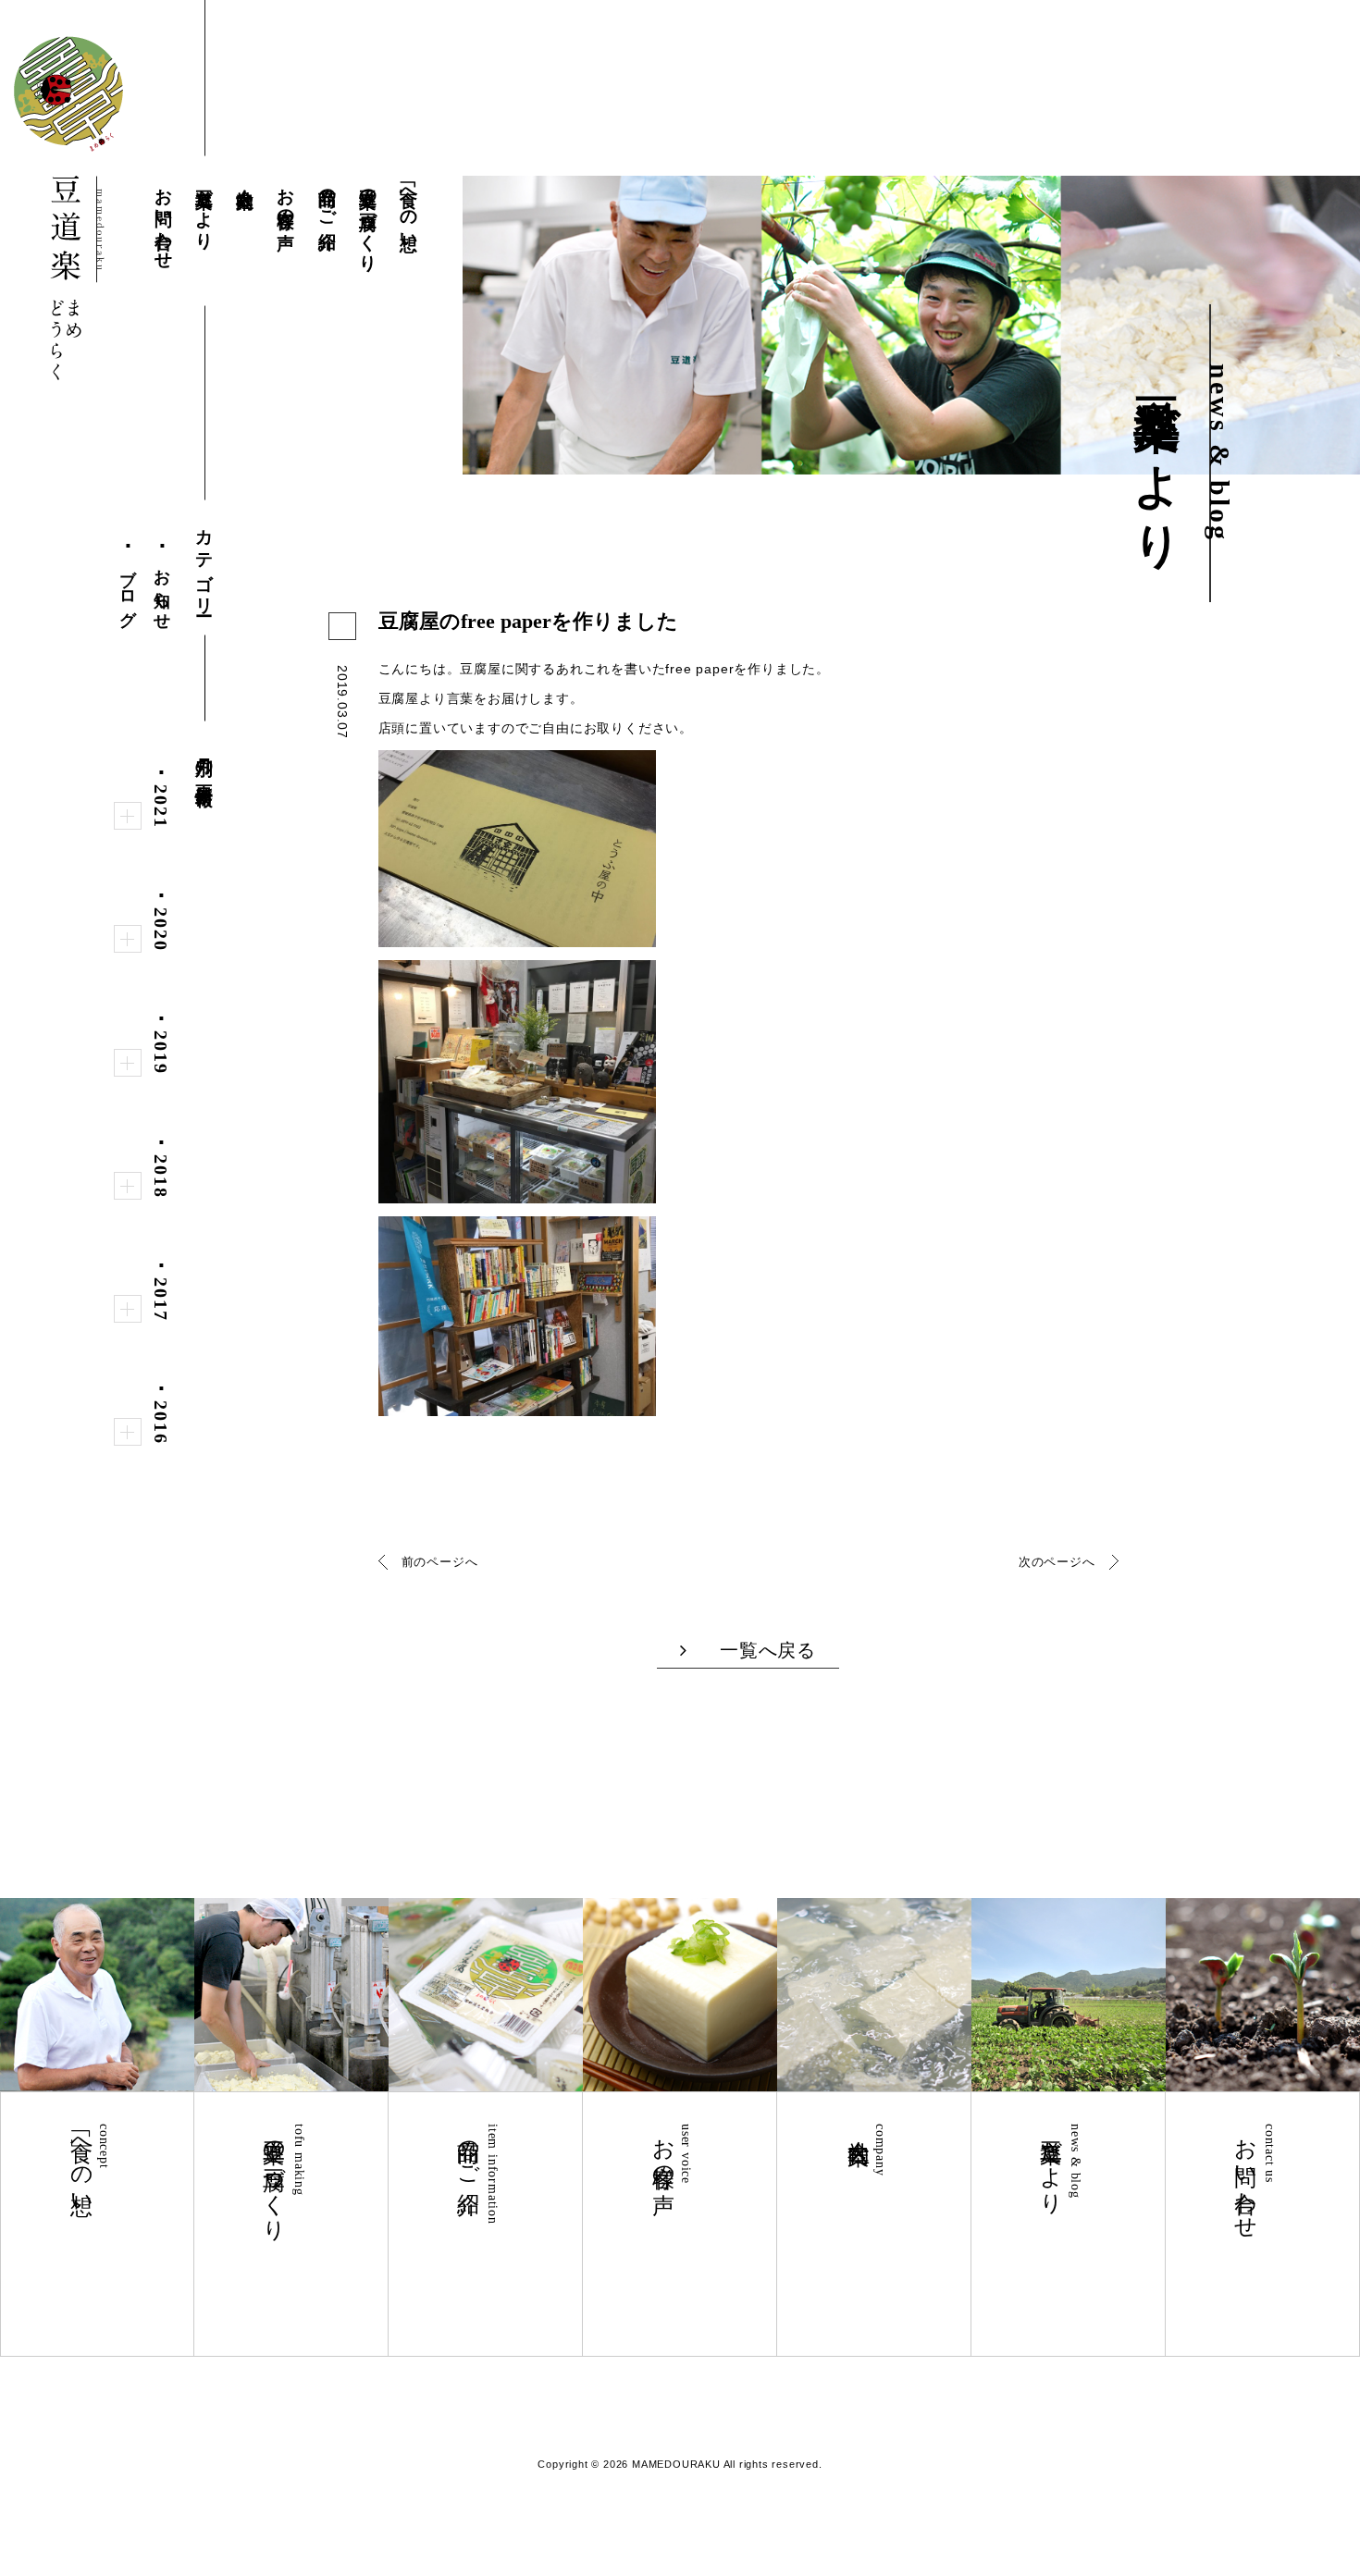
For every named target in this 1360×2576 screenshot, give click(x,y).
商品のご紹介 (328, 198)
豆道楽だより (205, 209)
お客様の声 (286, 198)
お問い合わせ (164, 219)
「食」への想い (409, 209)
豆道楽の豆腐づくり (369, 220)
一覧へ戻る (768, 1650)
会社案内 (246, 177)
